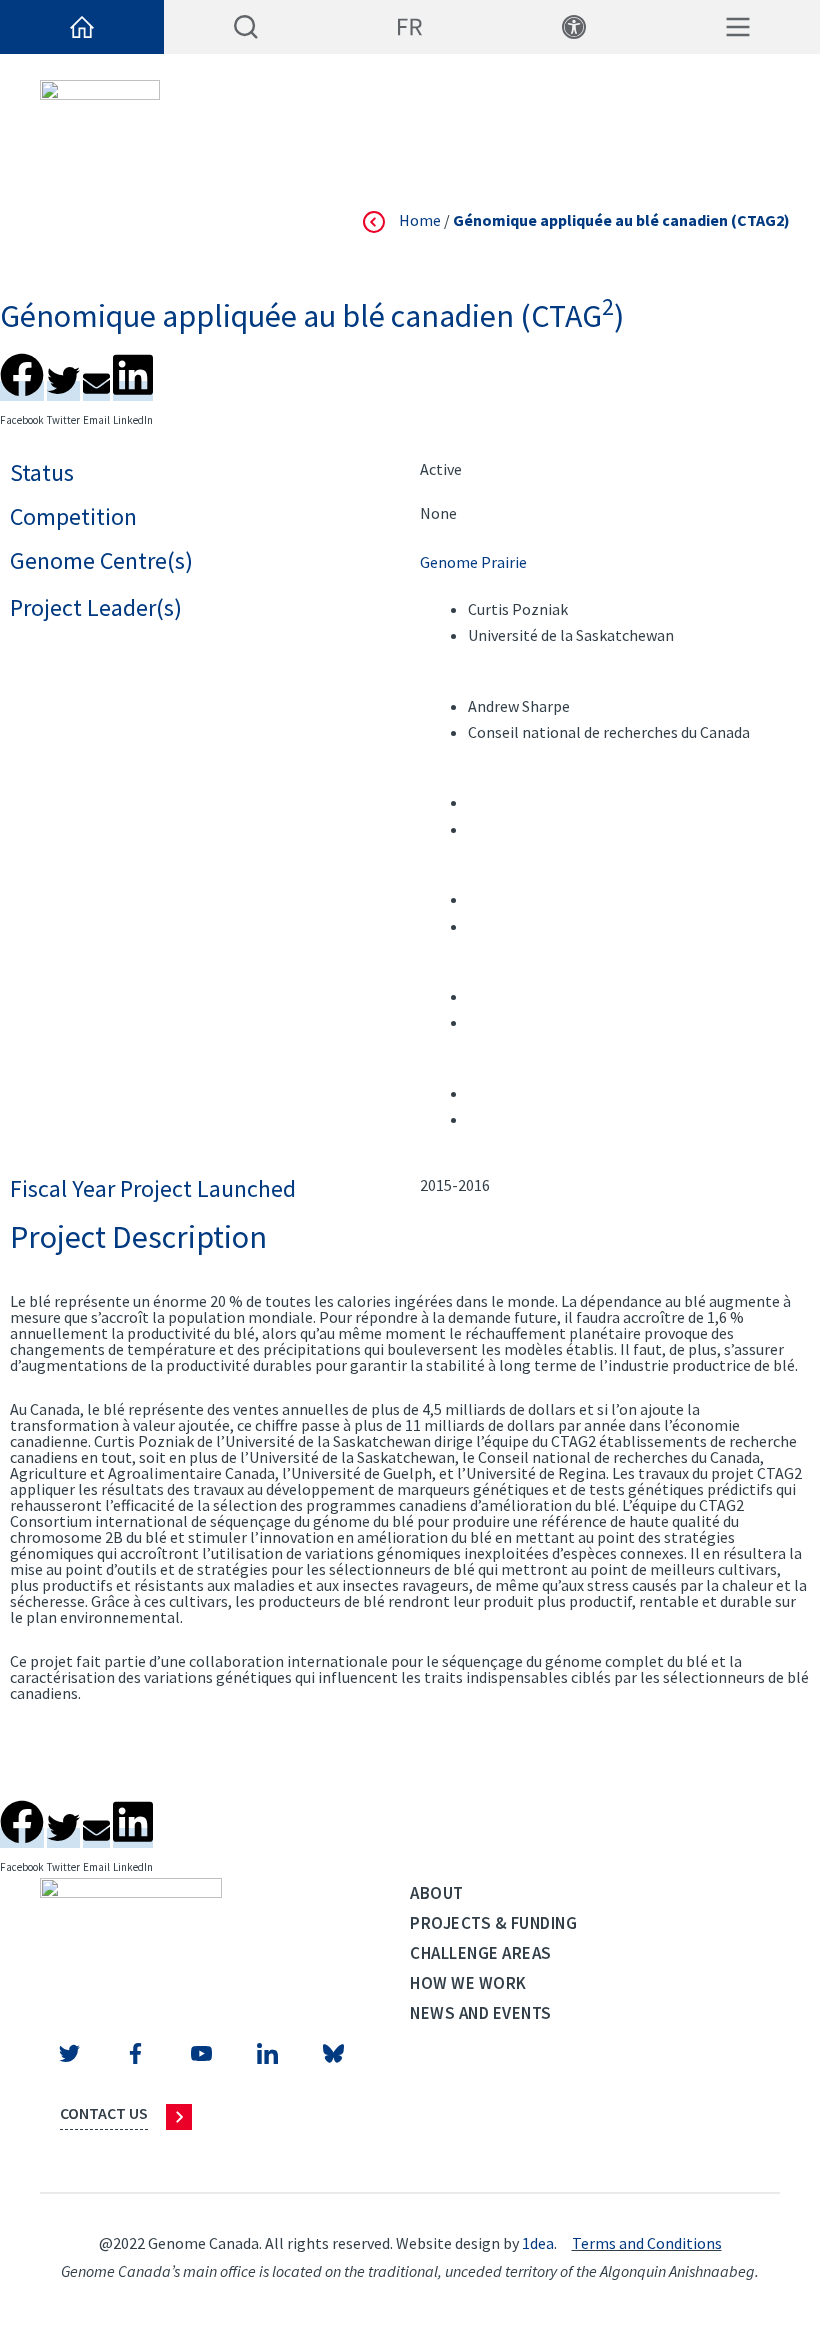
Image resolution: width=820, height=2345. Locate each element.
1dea (538, 2243)
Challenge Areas (481, 1953)
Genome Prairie (473, 562)
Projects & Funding (493, 1923)
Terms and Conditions (647, 2243)
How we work (468, 1983)
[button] (22, 371)
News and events (481, 2013)
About (437, 1893)
